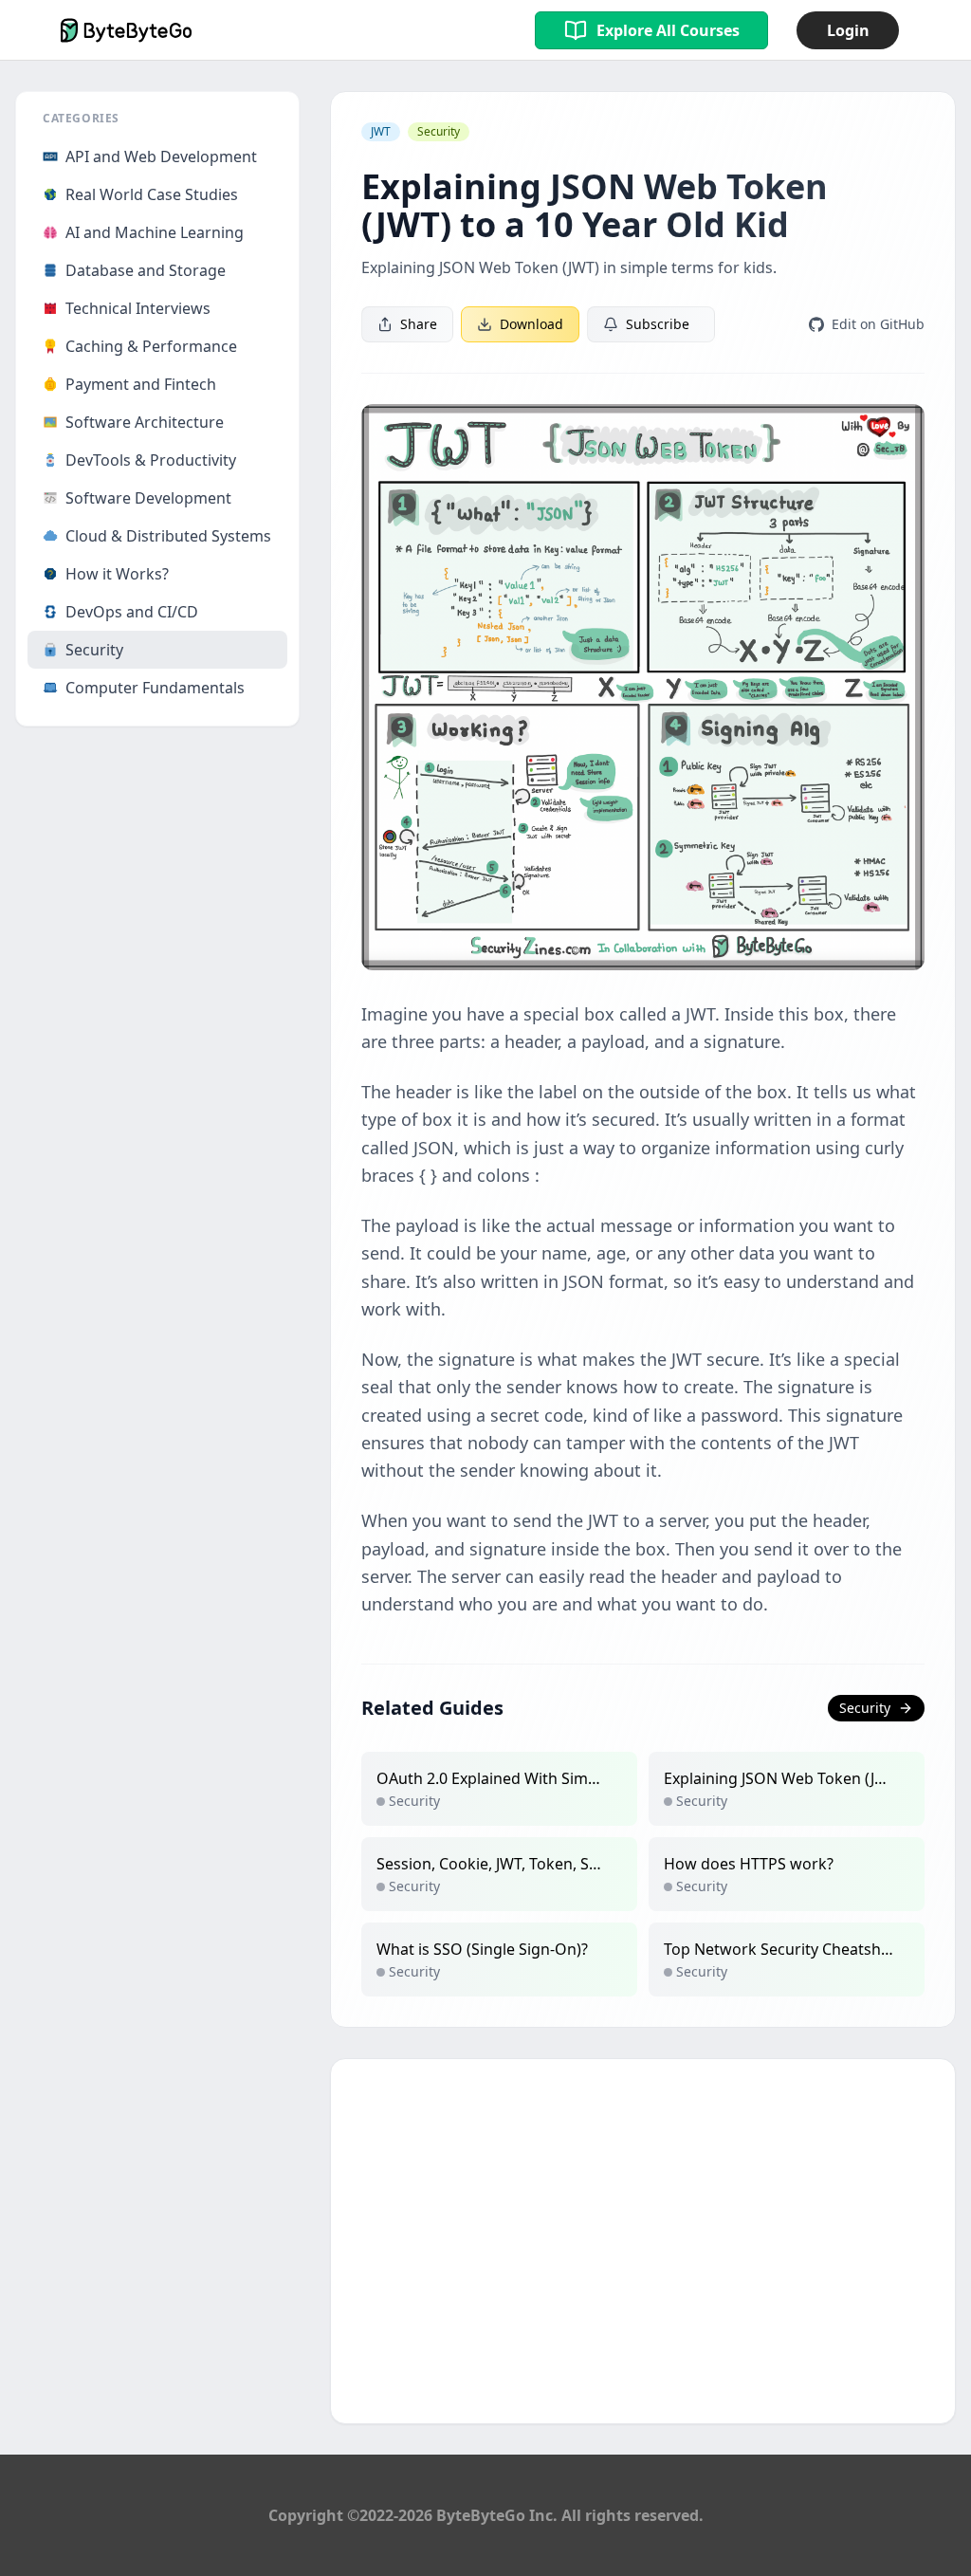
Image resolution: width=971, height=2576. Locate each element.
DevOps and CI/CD (132, 612)
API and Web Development (161, 156)
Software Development (148, 498)
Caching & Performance (151, 346)
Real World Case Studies (152, 194)
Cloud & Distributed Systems (168, 536)
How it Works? (117, 574)
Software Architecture (145, 422)
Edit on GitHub (878, 324)
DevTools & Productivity (151, 460)
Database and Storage (146, 270)
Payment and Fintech (141, 384)
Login (848, 30)
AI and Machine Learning (155, 232)
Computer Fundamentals (155, 688)
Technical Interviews (138, 308)
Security (94, 650)
